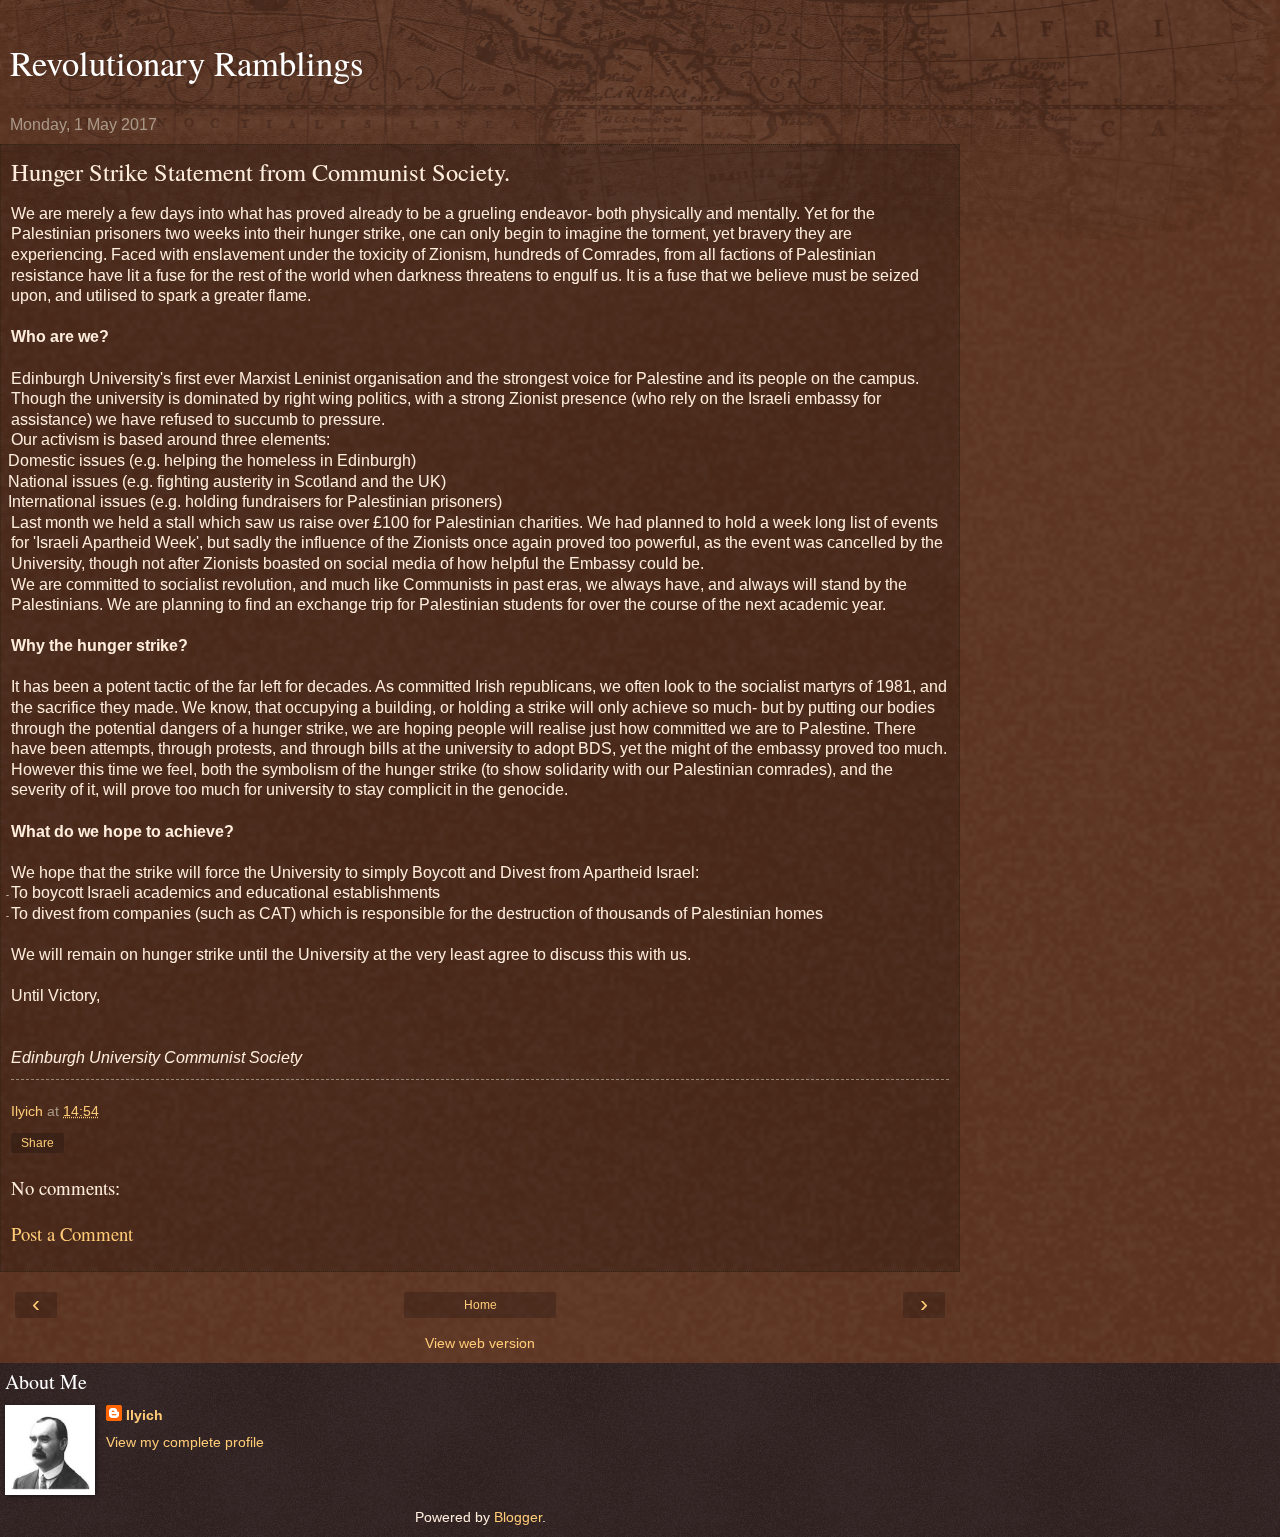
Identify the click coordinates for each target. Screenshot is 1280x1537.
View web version (480, 1343)
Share (37, 1143)
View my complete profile (185, 1442)
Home (480, 1305)
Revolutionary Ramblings (186, 63)
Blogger (518, 1517)
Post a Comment (72, 1233)
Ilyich (144, 1415)
